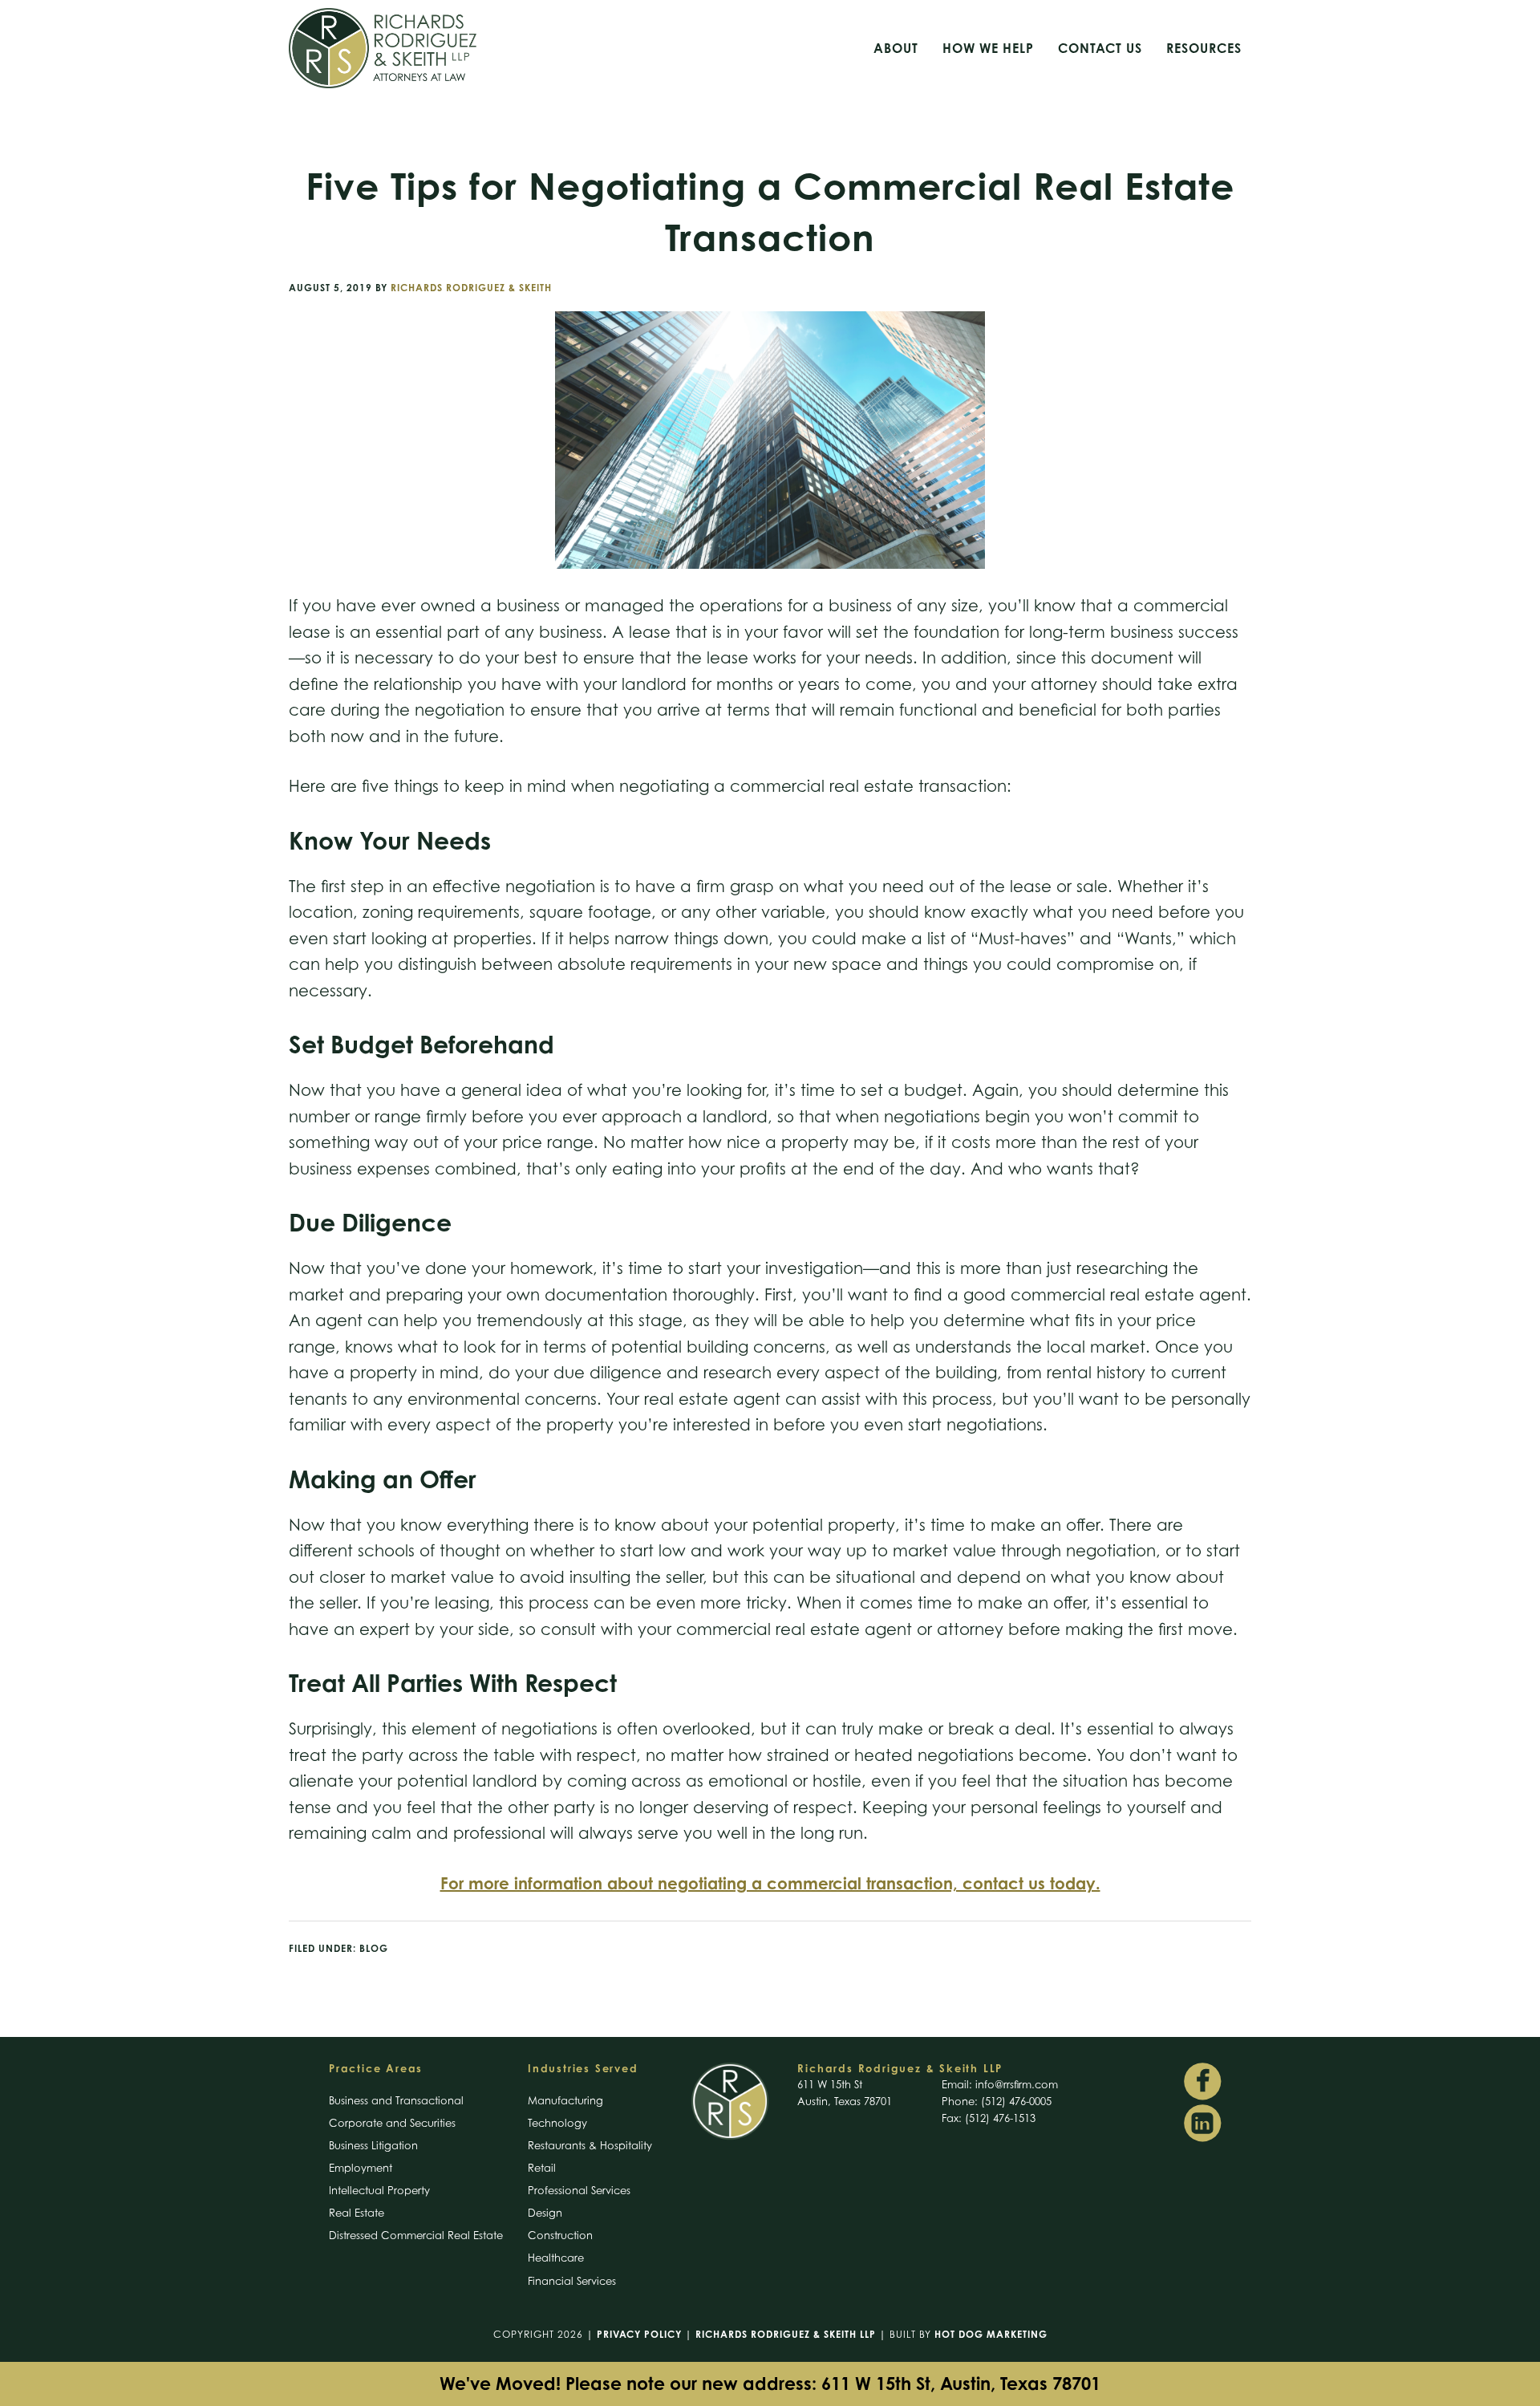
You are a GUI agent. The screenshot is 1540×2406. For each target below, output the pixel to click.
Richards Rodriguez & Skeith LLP (786, 2334)
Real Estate (357, 2213)
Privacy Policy (639, 2334)
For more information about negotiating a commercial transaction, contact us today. (770, 1883)
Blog (374, 1948)
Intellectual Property (379, 2190)
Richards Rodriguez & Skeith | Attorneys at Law (441, 48)
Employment (361, 2168)
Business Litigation (373, 2145)
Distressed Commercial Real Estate (416, 2235)
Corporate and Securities (392, 2123)
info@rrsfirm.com (1017, 2084)
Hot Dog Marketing (991, 2334)
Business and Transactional (396, 2100)
